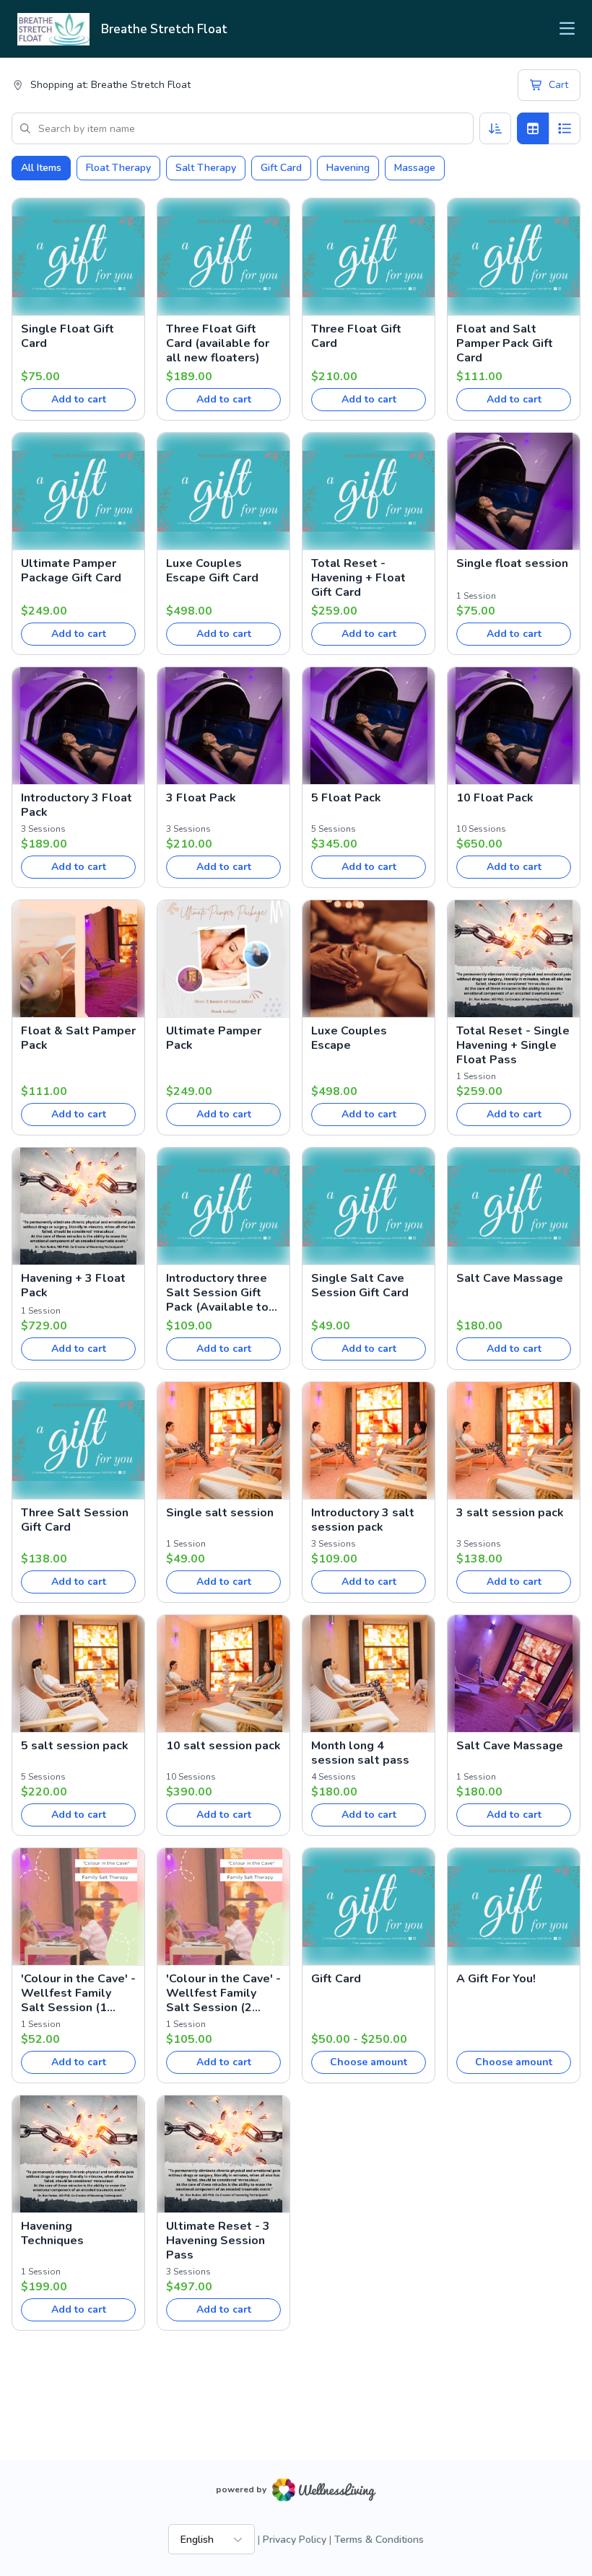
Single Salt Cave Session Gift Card (360, 1285)
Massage (415, 168)
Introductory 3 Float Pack (77, 805)
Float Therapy (118, 168)
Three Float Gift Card (356, 336)
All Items (41, 168)
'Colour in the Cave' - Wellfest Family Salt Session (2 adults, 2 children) (223, 1993)
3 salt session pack (510, 1513)
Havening (348, 168)
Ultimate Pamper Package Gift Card (71, 571)
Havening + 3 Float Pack (73, 1285)
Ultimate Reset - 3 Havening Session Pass (218, 2241)
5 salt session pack (75, 1746)
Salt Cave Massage (510, 1278)
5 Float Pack (346, 798)
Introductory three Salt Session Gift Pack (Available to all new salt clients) (222, 1293)
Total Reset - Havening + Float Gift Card (358, 578)
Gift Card (281, 168)
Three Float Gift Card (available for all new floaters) (218, 343)
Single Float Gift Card (68, 336)
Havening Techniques (52, 2233)
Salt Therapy (206, 168)
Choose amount (369, 2062)
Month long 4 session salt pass (360, 1753)
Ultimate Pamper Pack (214, 1038)
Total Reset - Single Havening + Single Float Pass (513, 1045)
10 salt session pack (223, 1746)
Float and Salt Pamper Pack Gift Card (505, 343)
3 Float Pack (201, 798)
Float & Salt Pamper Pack (78, 1038)
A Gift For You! (496, 1979)
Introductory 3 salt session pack (363, 1520)
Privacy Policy (295, 2540)
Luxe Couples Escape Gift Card (212, 571)
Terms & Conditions (379, 2540)
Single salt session (220, 1513)
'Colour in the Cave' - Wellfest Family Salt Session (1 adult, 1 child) (78, 1993)
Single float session (512, 563)
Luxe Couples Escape (349, 1038)
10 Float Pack (495, 798)
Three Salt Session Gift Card (75, 1520)
